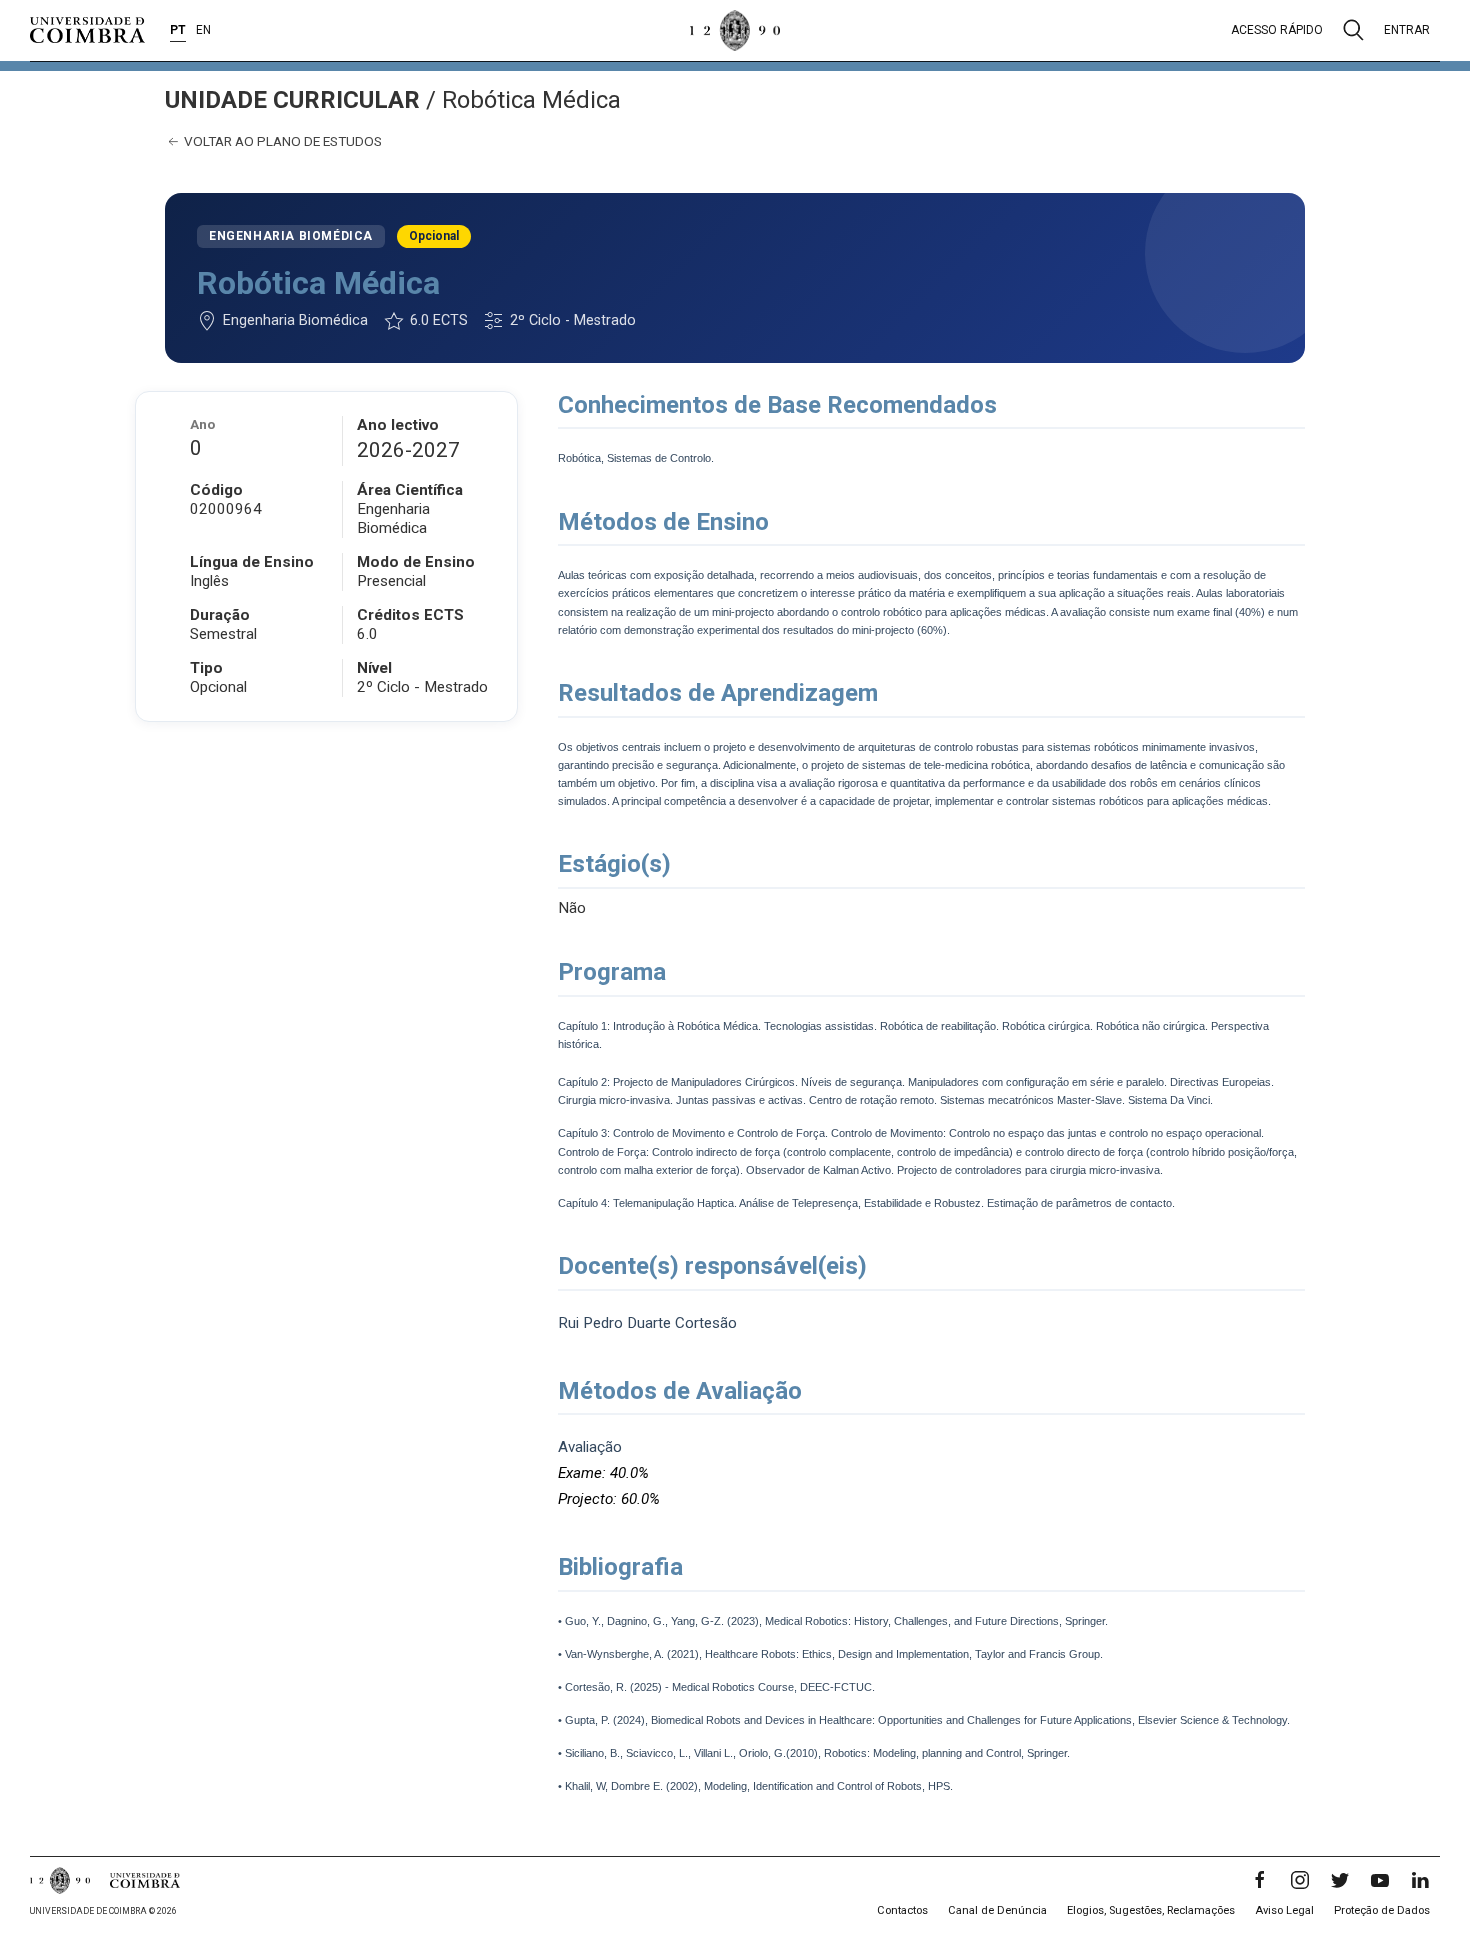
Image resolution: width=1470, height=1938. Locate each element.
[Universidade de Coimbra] (87, 30)
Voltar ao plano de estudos (281, 141)
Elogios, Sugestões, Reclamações (1151, 1910)
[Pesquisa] (1353, 30)
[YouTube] (1380, 1880)
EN (203, 30)
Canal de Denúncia (997, 1910)
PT (178, 30)
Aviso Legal (1284, 1910)
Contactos (902, 1910)
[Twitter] (1340, 1880)
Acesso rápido (1277, 30)
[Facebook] (1260, 1880)
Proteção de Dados (1382, 1910)
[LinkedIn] (1420, 1880)
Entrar (1407, 30)
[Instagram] (1300, 1880)
